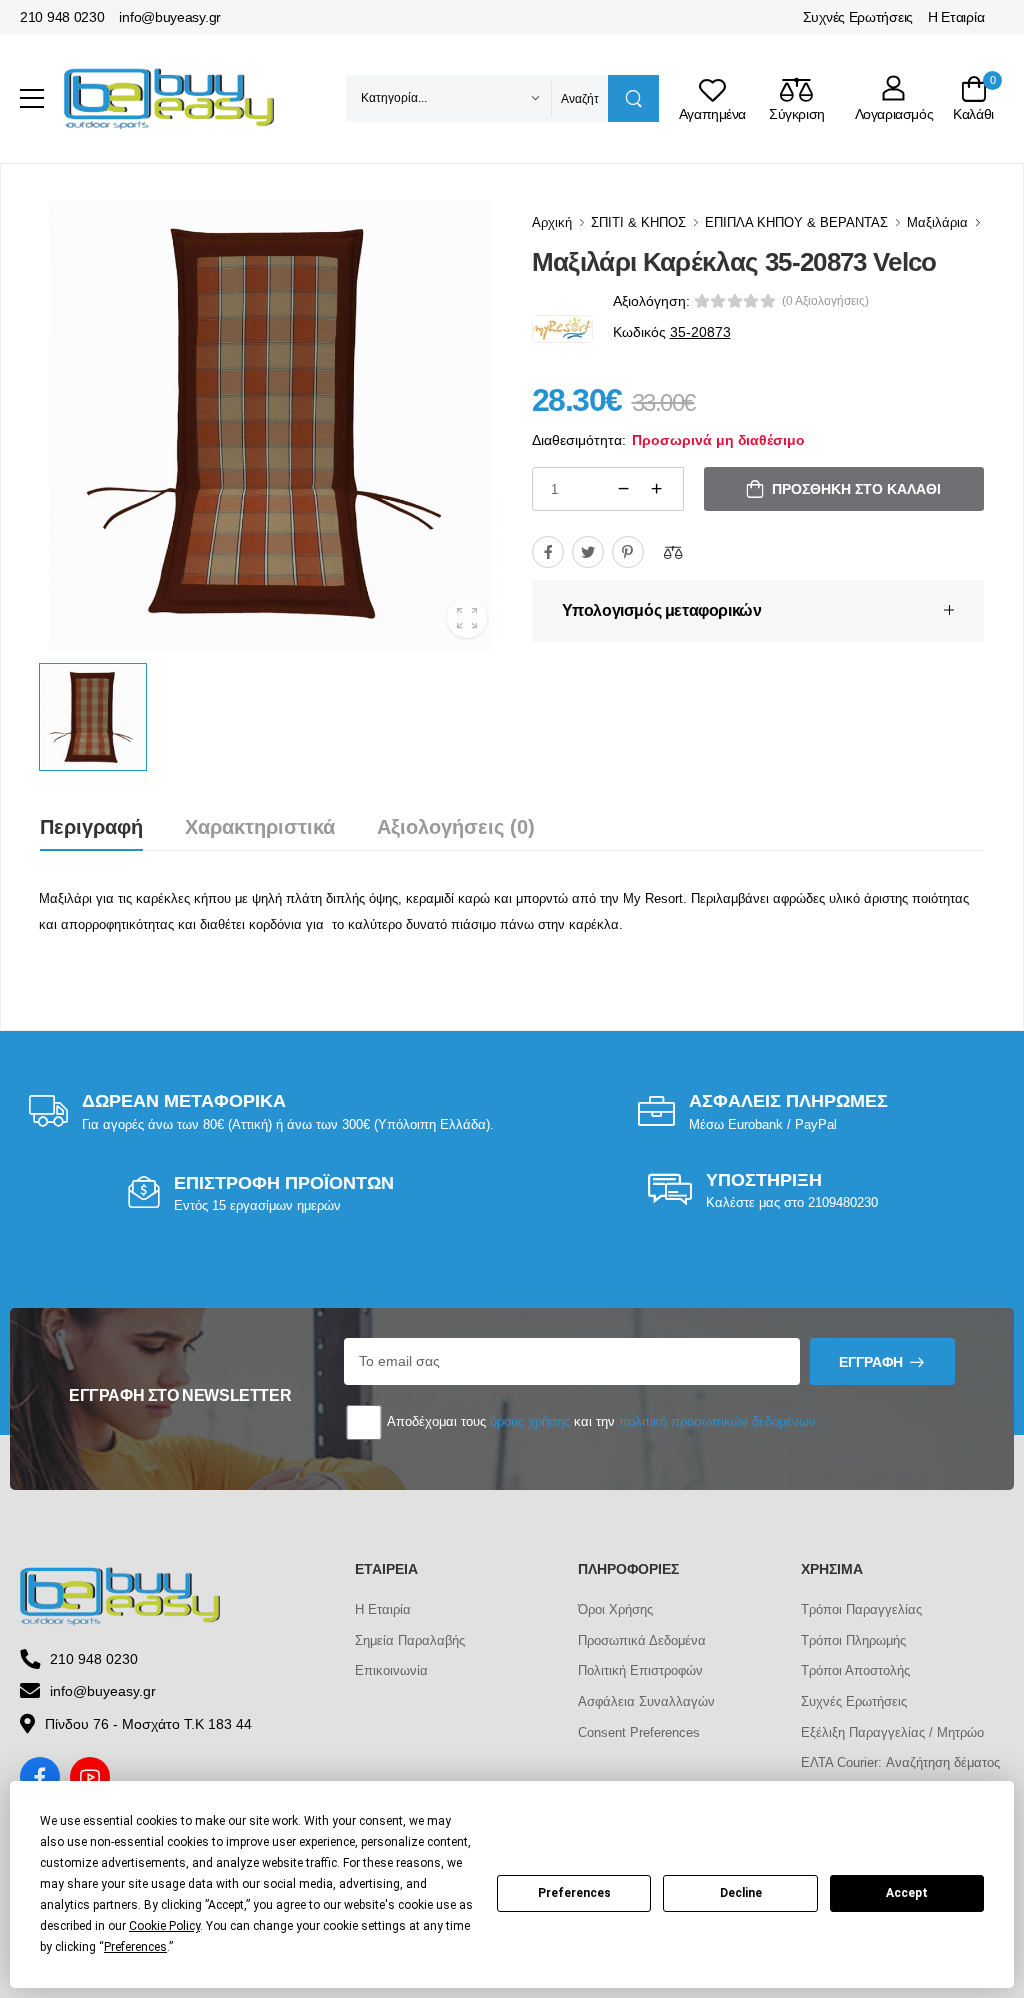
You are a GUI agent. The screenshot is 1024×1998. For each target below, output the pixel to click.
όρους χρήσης (530, 1421)
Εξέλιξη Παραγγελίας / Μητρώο (892, 1732)
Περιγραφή (91, 827)
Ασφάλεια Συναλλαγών (646, 1701)
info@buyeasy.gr (170, 17)
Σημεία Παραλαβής (410, 1640)
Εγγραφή (871, 1362)
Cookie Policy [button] (164, 1926)
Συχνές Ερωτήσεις (858, 17)
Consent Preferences (639, 1732)
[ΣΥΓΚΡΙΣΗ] (673, 552)
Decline (741, 1893)
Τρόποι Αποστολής (855, 1670)
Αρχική (552, 222)
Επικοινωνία (391, 1670)
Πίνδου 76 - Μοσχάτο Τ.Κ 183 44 (148, 1724)
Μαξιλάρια (937, 222)
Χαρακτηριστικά (260, 827)
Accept (907, 1893)
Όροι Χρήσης (615, 1609)
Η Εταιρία (956, 17)
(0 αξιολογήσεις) (825, 301)
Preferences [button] (135, 1947)
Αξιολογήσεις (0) (456, 827)
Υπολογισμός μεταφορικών (662, 610)
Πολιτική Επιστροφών (640, 1670)
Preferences (574, 1893)
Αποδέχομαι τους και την (600, 1421)
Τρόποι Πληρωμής (853, 1640)
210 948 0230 (62, 17)
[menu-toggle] (32, 99)
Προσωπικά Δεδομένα (642, 1640)
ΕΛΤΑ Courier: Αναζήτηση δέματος (900, 1762)
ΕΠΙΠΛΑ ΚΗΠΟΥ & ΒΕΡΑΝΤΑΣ (796, 222)
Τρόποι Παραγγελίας (861, 1609)
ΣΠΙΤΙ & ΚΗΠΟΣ (638, 222)
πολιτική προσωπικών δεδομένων (717, 1421)
